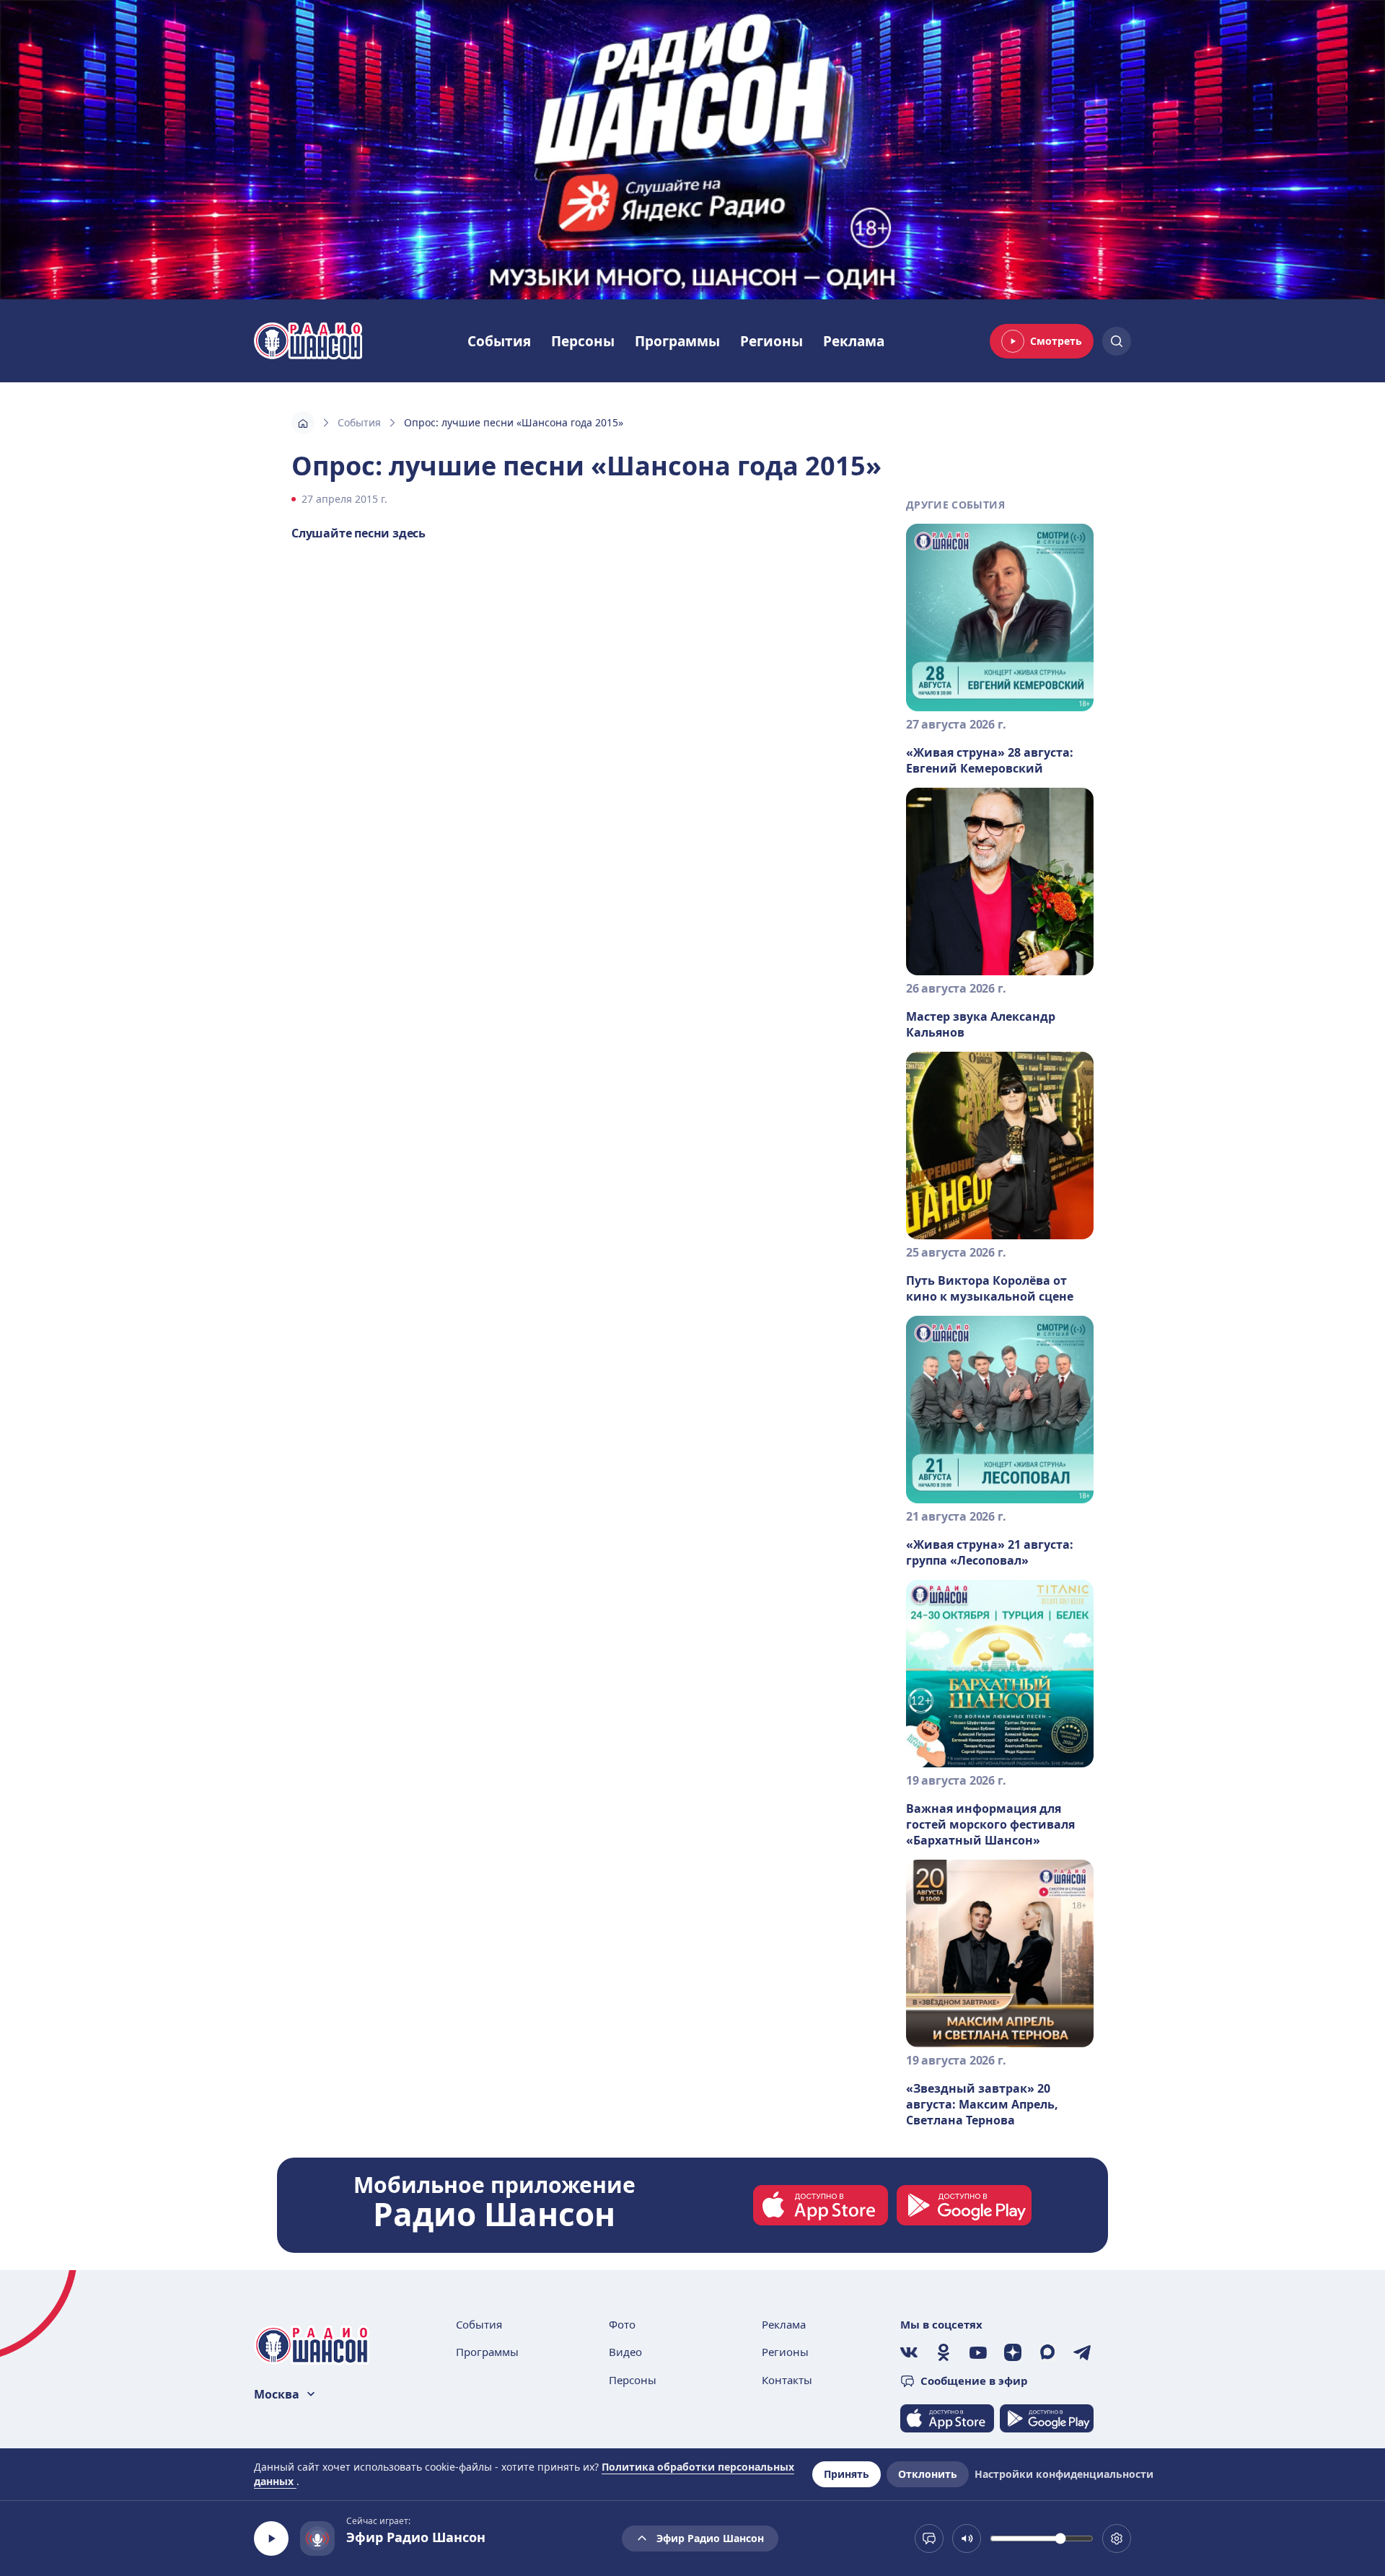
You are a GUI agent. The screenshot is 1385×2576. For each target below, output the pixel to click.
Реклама (854, 341)
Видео (625, 2352)
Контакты (787, 2380)
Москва (277, 2394)
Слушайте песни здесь (359, 533)
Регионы (771, 341)
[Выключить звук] (967, 2538)
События (499, 341)
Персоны (583, 341)
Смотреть (1056, 341)
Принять (847, 2474)
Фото (622, 2324)
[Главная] (303, 423)
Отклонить (928, 2474)
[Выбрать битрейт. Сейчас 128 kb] (1117, 2538)
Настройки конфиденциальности (1064, 2474)
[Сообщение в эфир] (929, 2538)
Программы (677, 341)
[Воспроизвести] (271, 2538)
